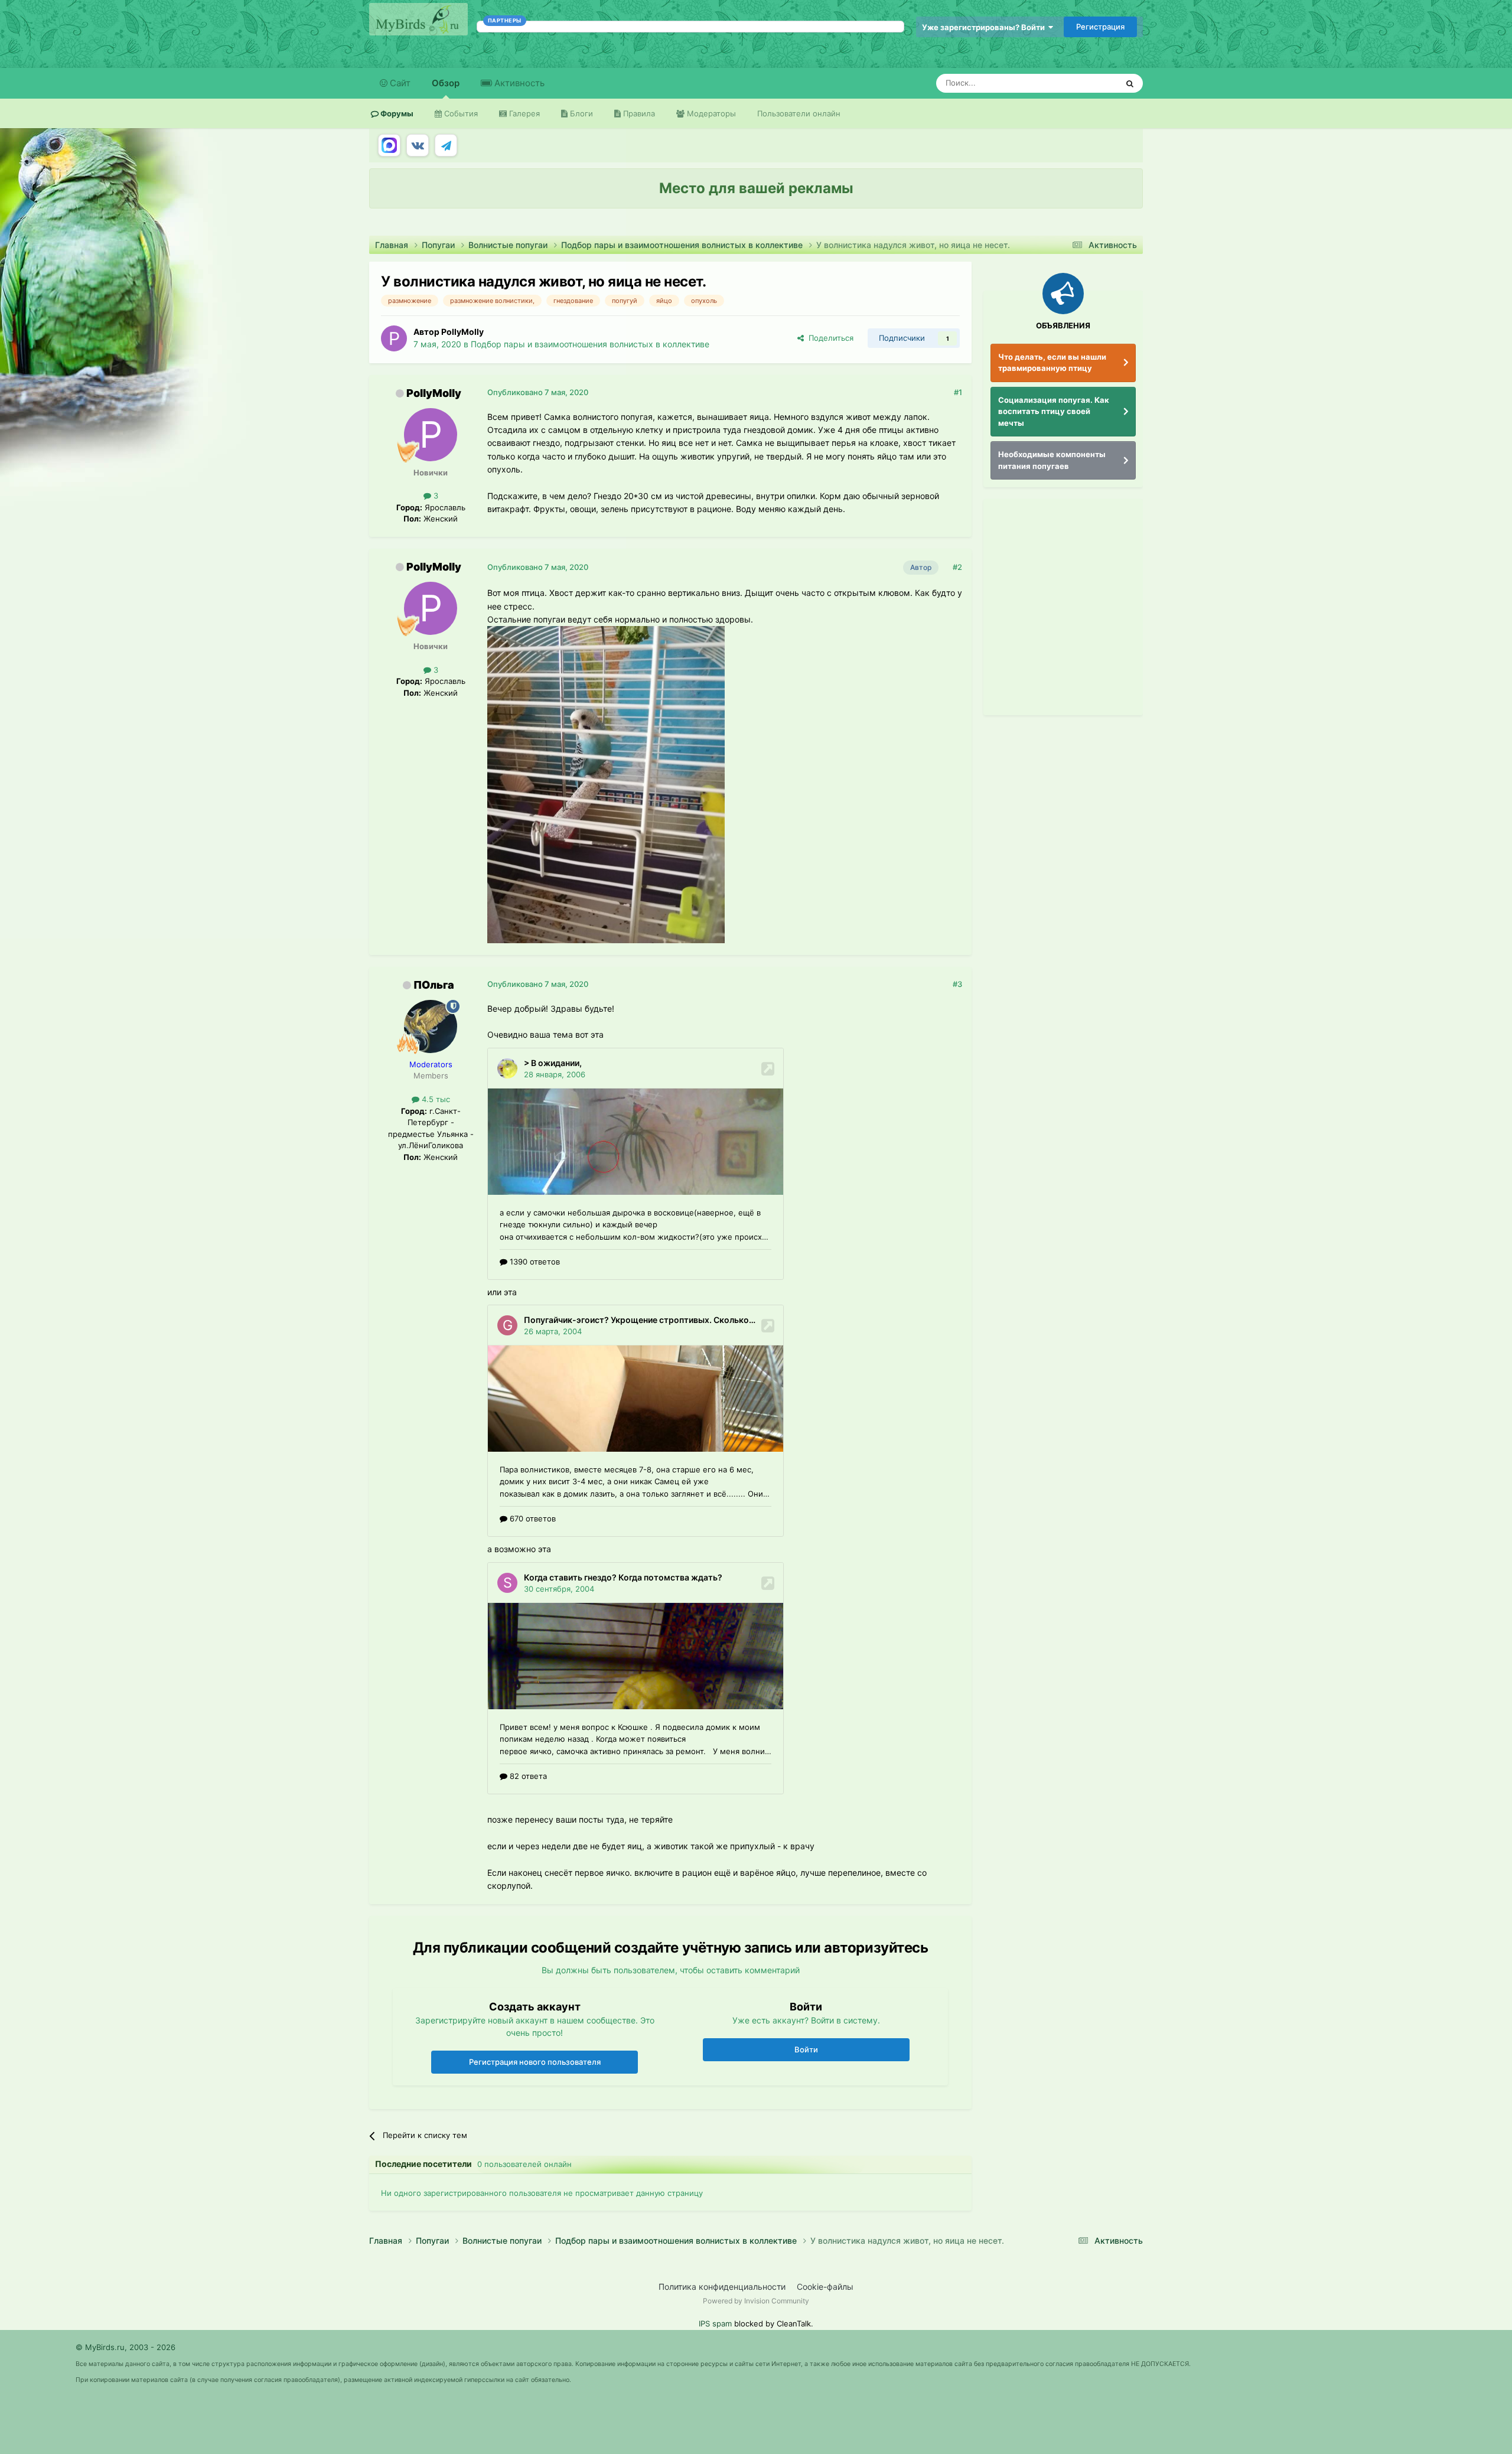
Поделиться (829, 338)
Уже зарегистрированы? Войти (985, 27)
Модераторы (710, 113)
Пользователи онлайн (799, 113)
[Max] (389, 145)
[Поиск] (1130, 83)
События (460, 113)
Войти (806, 2049)
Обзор (446, 83)
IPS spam (715, 2323)
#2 (957, 567)
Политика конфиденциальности (722, 2287)
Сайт (399, 83)
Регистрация (1100, 27)
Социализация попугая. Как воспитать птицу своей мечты (1054, 411)
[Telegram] (446, 145)
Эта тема (1085, 83)
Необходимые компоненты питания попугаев (1052, 460)
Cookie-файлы (825, 2287)
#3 (957, 984)
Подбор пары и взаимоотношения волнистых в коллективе (590, 344)
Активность (518, 83)
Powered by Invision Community (756, 2301)
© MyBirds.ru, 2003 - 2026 (126, 2347)
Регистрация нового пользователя (535, 2062)
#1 (958, 392)
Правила (638, 113)
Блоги (580, 113)
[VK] (418, 145)
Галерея (523, 113)
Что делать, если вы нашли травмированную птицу (1052, 363)
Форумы (396, 113)
